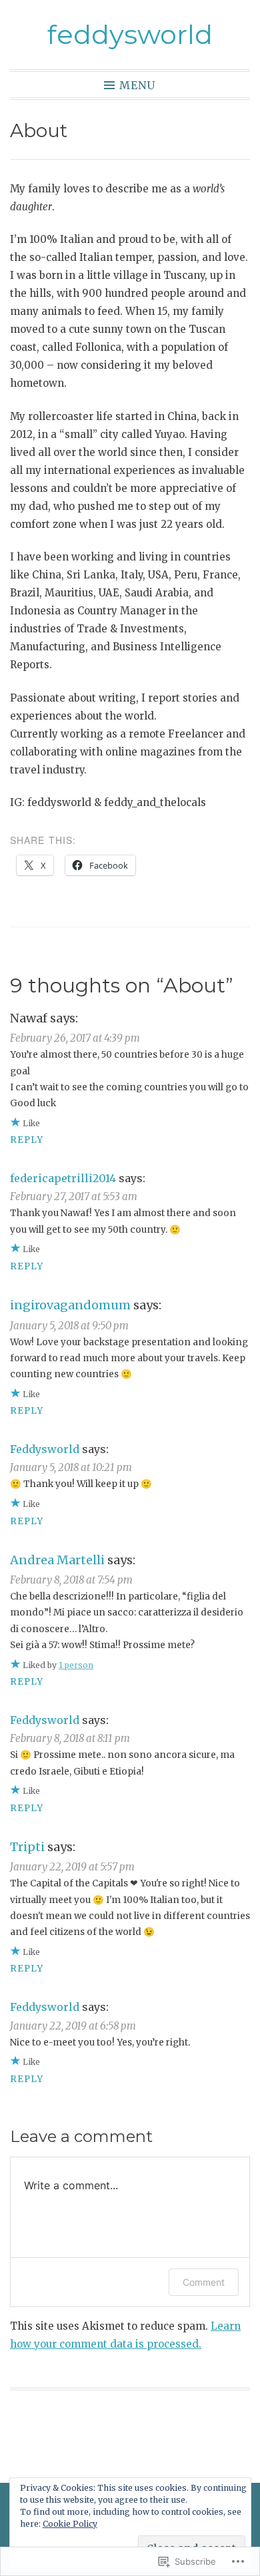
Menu (137, 85)
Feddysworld (45, 1449)
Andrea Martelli (57, 1560)
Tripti (27, 1847)
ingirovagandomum (70, 1305)
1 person (76, 1665)
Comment (204, 2282)
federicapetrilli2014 (63, 1178)
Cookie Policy (70, 2524)
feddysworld (130, 34)
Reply (27, 1140)
